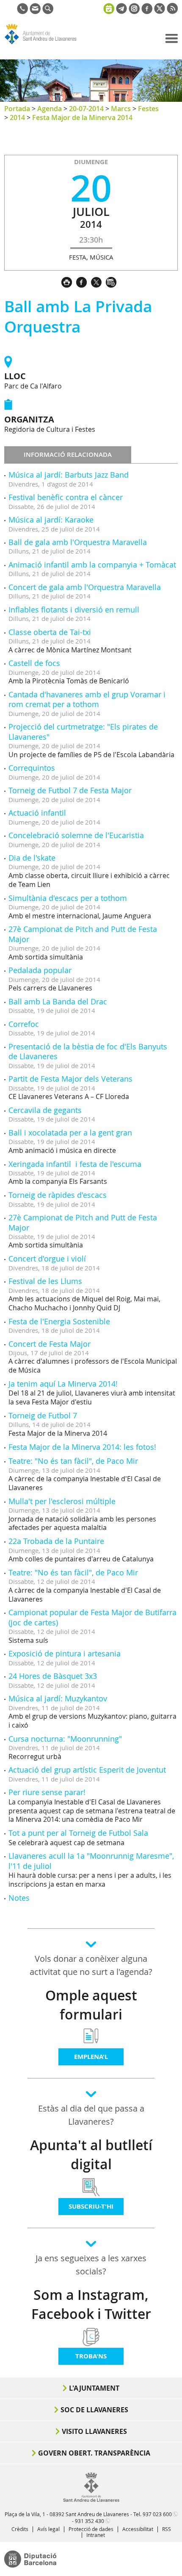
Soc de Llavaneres (94, 2410)
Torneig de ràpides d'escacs (58, 1195)
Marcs (121, 109)
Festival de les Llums (45, 1281)
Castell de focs (34, 663)
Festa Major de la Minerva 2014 (82, 117)
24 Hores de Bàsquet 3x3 (53, 1676)
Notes (19, 1898)
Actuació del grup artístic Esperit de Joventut (87, 1770)
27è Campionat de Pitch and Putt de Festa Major (83, 934)
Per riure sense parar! (47, 1792)
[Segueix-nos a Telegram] (121, 11)
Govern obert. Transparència (94, 2453)
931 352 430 (90, 2521)
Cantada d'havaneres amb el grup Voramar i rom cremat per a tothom (87, 699)
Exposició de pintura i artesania (65, 1653)
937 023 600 (157, 2514)
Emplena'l (91, 2057)
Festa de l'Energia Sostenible (59, 1321)
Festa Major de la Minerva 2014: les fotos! (82, 1447)
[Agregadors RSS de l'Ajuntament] (172, 11)
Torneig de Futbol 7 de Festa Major (70, 790)
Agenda (50, 109)
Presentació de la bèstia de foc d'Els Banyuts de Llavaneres (88, 1051)
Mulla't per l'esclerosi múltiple (62, 1501)
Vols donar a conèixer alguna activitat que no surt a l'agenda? (91, 1965)
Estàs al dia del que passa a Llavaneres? (91, 2115)
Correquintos (32, 768)
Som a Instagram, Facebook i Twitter (91, 2304)
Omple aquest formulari (91, 2005)
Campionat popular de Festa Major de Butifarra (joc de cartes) (92, 1617)
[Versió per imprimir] (69, 281)
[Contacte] (35, 11)
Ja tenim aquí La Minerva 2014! (63, 1384)
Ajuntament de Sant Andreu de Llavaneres (45, 44)
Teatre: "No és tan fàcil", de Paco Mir (73, 1461)
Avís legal (48, 2529)
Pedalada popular (40, 970)
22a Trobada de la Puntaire (56, 1541)
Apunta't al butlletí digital (91, 2155)
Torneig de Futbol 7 (43, 1415)
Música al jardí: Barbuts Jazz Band (69, 475)
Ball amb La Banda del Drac (58, 1001)
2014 (17, 117)
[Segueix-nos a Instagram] (134, 11)
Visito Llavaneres (94, 2431)
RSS (167, 2529)
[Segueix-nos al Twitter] (160, 11)
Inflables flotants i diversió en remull (74, 610)
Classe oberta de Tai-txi (50, 632)
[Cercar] (48, 11)
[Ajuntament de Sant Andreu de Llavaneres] (91, 2500)
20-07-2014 (86, 109)
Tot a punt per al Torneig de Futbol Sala (78, 1833)
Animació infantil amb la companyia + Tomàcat (92, 565)
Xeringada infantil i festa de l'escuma (75, 1164)
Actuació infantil (37, 813)
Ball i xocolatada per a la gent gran (70, 1133)
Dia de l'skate (32, 858)
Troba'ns (91, 2356)
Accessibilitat (138, 2529)
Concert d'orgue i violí (47, 1259)
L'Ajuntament (94, 2388)
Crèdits (20, 2529)
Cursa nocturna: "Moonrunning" (65, 1739)
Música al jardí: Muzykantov (58, 1698)
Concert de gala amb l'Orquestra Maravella (85, 587)
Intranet (96, 2535)
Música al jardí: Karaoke (51, 520)
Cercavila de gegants (45, 1110)
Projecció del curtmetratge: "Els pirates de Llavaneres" (83, 731)
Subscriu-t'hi (91, 2206)
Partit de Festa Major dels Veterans (70, 1079)
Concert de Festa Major (50, 1344)
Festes (148, 109)
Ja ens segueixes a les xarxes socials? (91, 2265)
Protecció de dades (91, 2529)
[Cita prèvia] (109, 8)
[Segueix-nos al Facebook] (147, 11)
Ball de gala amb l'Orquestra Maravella (78, 542)
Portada (17, 109)
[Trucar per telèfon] (22, 11)
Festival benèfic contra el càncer (66, 497)
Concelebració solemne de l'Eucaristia (76, 835)
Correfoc (24, 1024)
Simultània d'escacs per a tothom (68, 898)
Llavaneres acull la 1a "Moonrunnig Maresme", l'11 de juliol (91, 1861)
